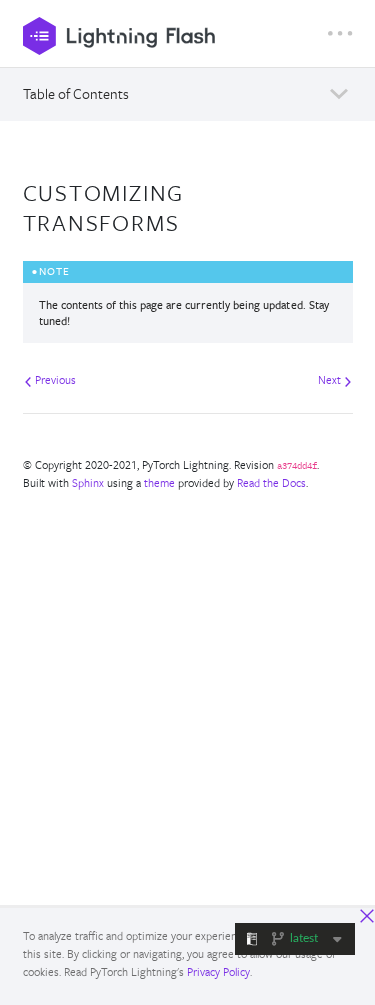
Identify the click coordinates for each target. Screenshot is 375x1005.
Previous (54, 379)
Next (331, 379)
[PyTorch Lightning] (175, 36)
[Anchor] (192, 220)
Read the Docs (271, 482)
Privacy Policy (218, 971)
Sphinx (88, 482)
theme (159, 482)
